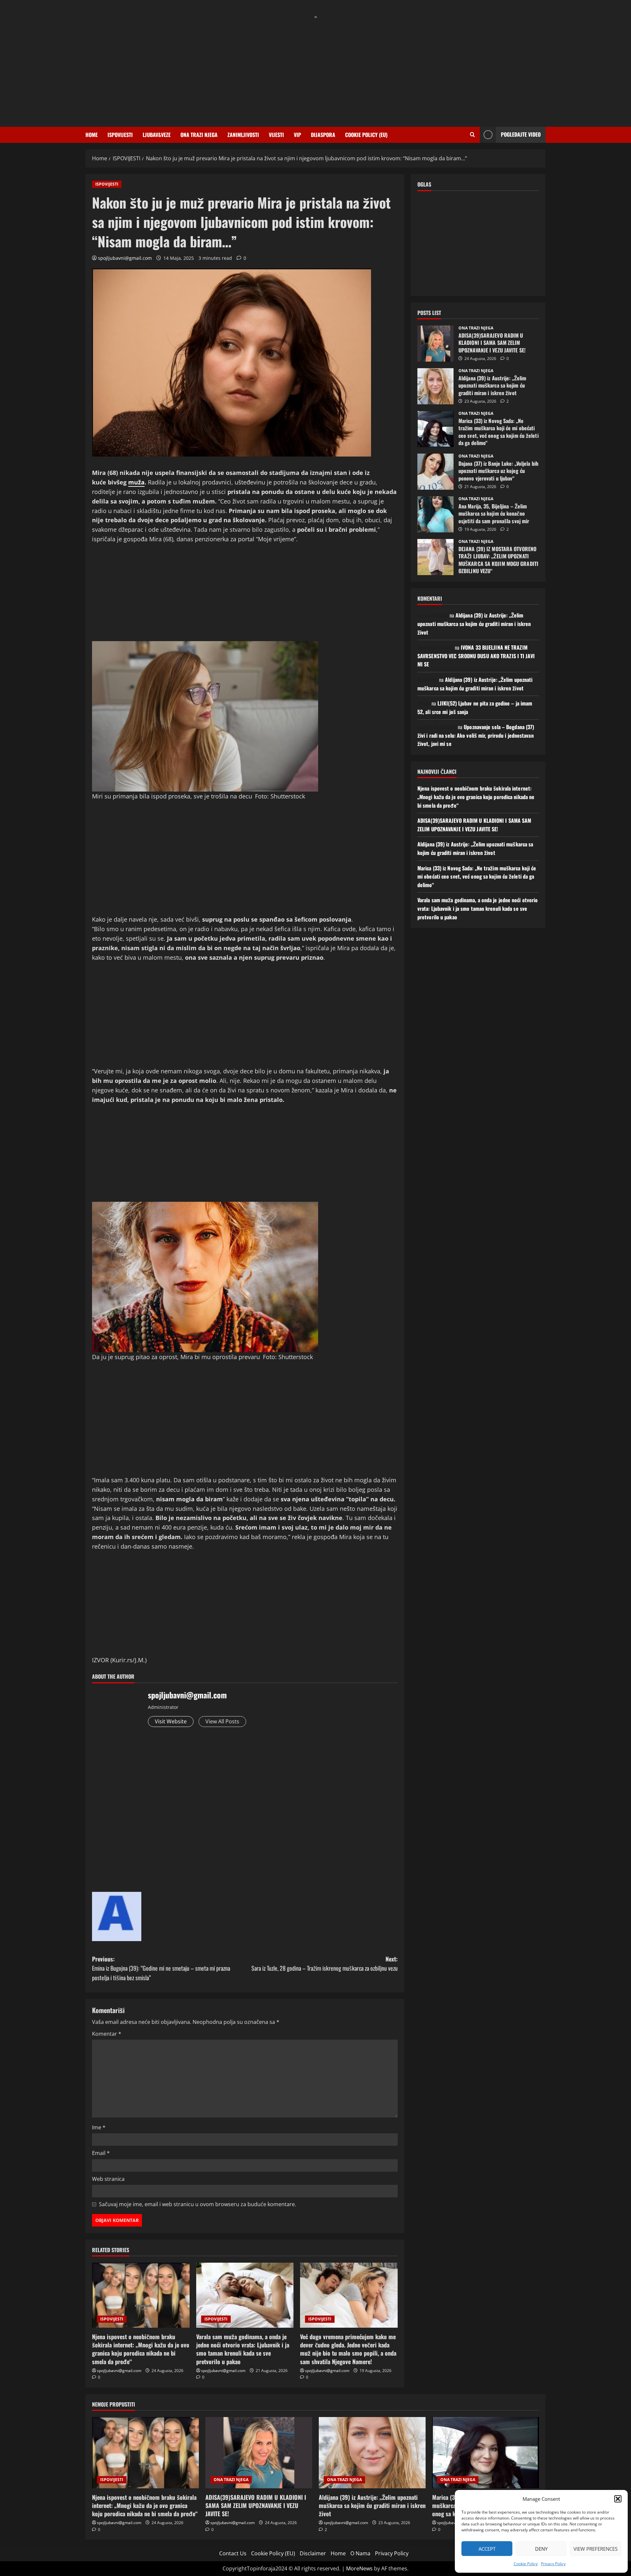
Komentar (107, 2034)
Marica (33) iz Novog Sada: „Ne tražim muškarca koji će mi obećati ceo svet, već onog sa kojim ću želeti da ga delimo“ (435, 429)
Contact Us (233, 2553)
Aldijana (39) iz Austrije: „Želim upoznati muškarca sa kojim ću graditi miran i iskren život (435, 386)
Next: (325, 1964)
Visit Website (171, 1721)
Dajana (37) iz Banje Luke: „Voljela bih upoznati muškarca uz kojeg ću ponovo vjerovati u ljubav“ (435, 472)
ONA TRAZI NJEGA (199, 135)
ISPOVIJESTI (120, 135)
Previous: (161, 1968)
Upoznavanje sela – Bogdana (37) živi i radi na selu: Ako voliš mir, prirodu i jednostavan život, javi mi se (476, 735)
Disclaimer (313, 2553)
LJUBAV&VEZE (157, 135)
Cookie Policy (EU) (366, 135)
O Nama (360, 2553)
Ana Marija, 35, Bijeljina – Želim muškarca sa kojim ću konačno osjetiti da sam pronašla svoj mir (435, 514)
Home (92, 135)
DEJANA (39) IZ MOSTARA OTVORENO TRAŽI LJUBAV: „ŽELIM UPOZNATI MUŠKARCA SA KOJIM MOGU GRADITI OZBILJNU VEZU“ (435, 557)
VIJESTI (276, 135)
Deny (541, 2549)
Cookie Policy (526, 2564)
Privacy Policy (553, 2564)
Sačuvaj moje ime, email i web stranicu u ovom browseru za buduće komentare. (198, 2204)
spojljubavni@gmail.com (125, 258)
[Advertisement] (315, 68)
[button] (618, 2499)
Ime (99, 2127)
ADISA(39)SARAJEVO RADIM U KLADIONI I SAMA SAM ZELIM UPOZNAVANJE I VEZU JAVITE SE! (435, 344)
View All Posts (222, 1721)
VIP (297, 135)
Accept (487, 2549)
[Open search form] (472, 135)
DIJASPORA (323, 135)
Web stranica (108, 2179)
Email (101, 2153)
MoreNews (359, 2568)
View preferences (596, 2549)
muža (136, 482)
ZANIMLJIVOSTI (243, 135)
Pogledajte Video (521, 134)
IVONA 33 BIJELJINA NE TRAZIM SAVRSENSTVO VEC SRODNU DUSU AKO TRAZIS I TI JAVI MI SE (476, 656)
